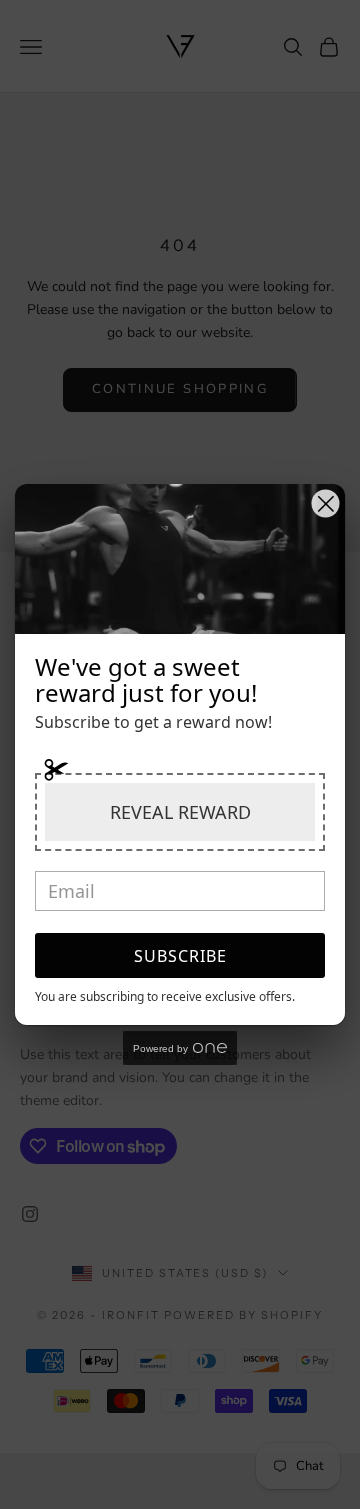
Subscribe (180, 956)
